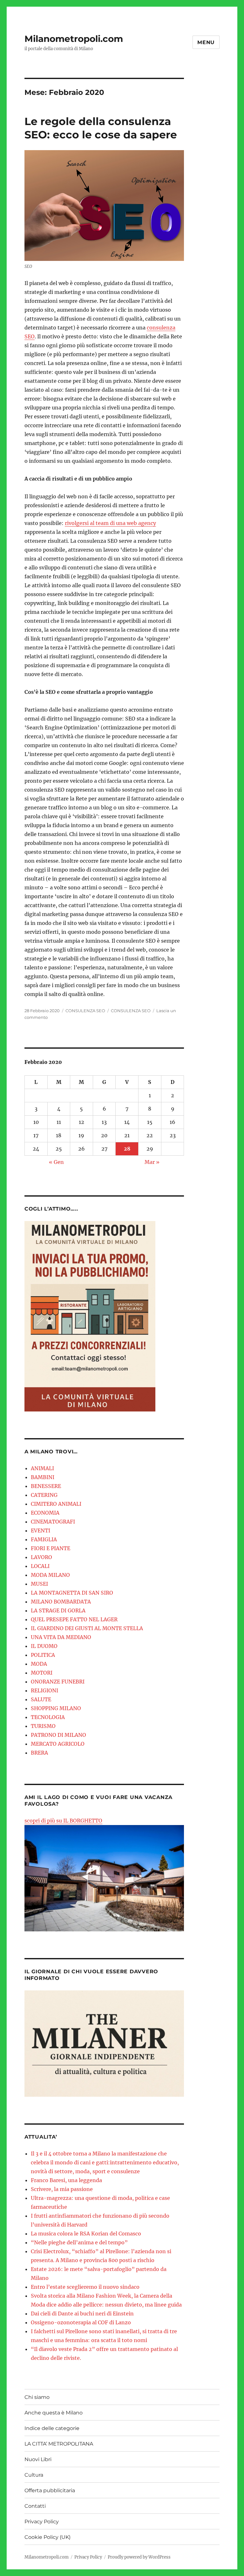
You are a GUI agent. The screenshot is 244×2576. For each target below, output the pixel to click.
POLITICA (43, 1655)
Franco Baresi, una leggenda (66, 2180)
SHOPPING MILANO (56, 1708)
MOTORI (42, 1673)
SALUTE (41, 1699)
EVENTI (41, 1530)
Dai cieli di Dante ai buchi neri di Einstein (82, 2314)
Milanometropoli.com (74, 39)
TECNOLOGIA (48, 1717)
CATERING (44, 1495)
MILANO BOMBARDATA (61, 1602)
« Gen (56, 1162)
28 (127, 1149)
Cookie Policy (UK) (47, 2537)
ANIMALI (42, 1468)
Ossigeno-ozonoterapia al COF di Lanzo (81, 2322)
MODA (39, 1664)
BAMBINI (43, 1477)
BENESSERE (46, 1486)
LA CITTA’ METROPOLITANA (59, 2444)
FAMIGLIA (44, 1539)
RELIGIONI (44, 1690)
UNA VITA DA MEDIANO (61, 1637)
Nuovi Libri (38, 2459)
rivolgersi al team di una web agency (110, 523)
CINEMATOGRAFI (53, 1522)
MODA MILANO (50, 1575)
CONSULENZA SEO (85, 1011)
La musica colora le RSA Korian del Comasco (86, 2234)
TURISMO (43, 1726)
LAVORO (41, 1557)
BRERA (39, 1753)
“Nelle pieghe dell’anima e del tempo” (79, 2242)
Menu (206, 42)
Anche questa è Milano (54, 2413)
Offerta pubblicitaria (50, 2490)
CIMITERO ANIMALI (56, 1504)
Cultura (34, 2475)
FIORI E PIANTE (51, 1548)
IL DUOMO (44, 1646)
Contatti (35, 2506)
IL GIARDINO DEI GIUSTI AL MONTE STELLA (87, 1628)
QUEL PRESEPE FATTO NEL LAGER (74, 1619)
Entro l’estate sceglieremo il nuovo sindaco (85, 2287)
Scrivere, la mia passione (62, 2189)
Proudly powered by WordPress (139, 2557)
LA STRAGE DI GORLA (58, 1610)
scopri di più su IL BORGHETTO (63, 1821)
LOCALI (40, 1566)
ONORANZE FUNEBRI (58, 1682)
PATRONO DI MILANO (58, 1735)
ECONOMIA (45, 1513)
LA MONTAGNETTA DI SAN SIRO (72, 1593)
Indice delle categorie (52, 2428)
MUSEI (39, 1584)
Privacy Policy (42, 2522)
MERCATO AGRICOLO (58, 1744)
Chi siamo (37, 2397)
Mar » (152, 1162)
